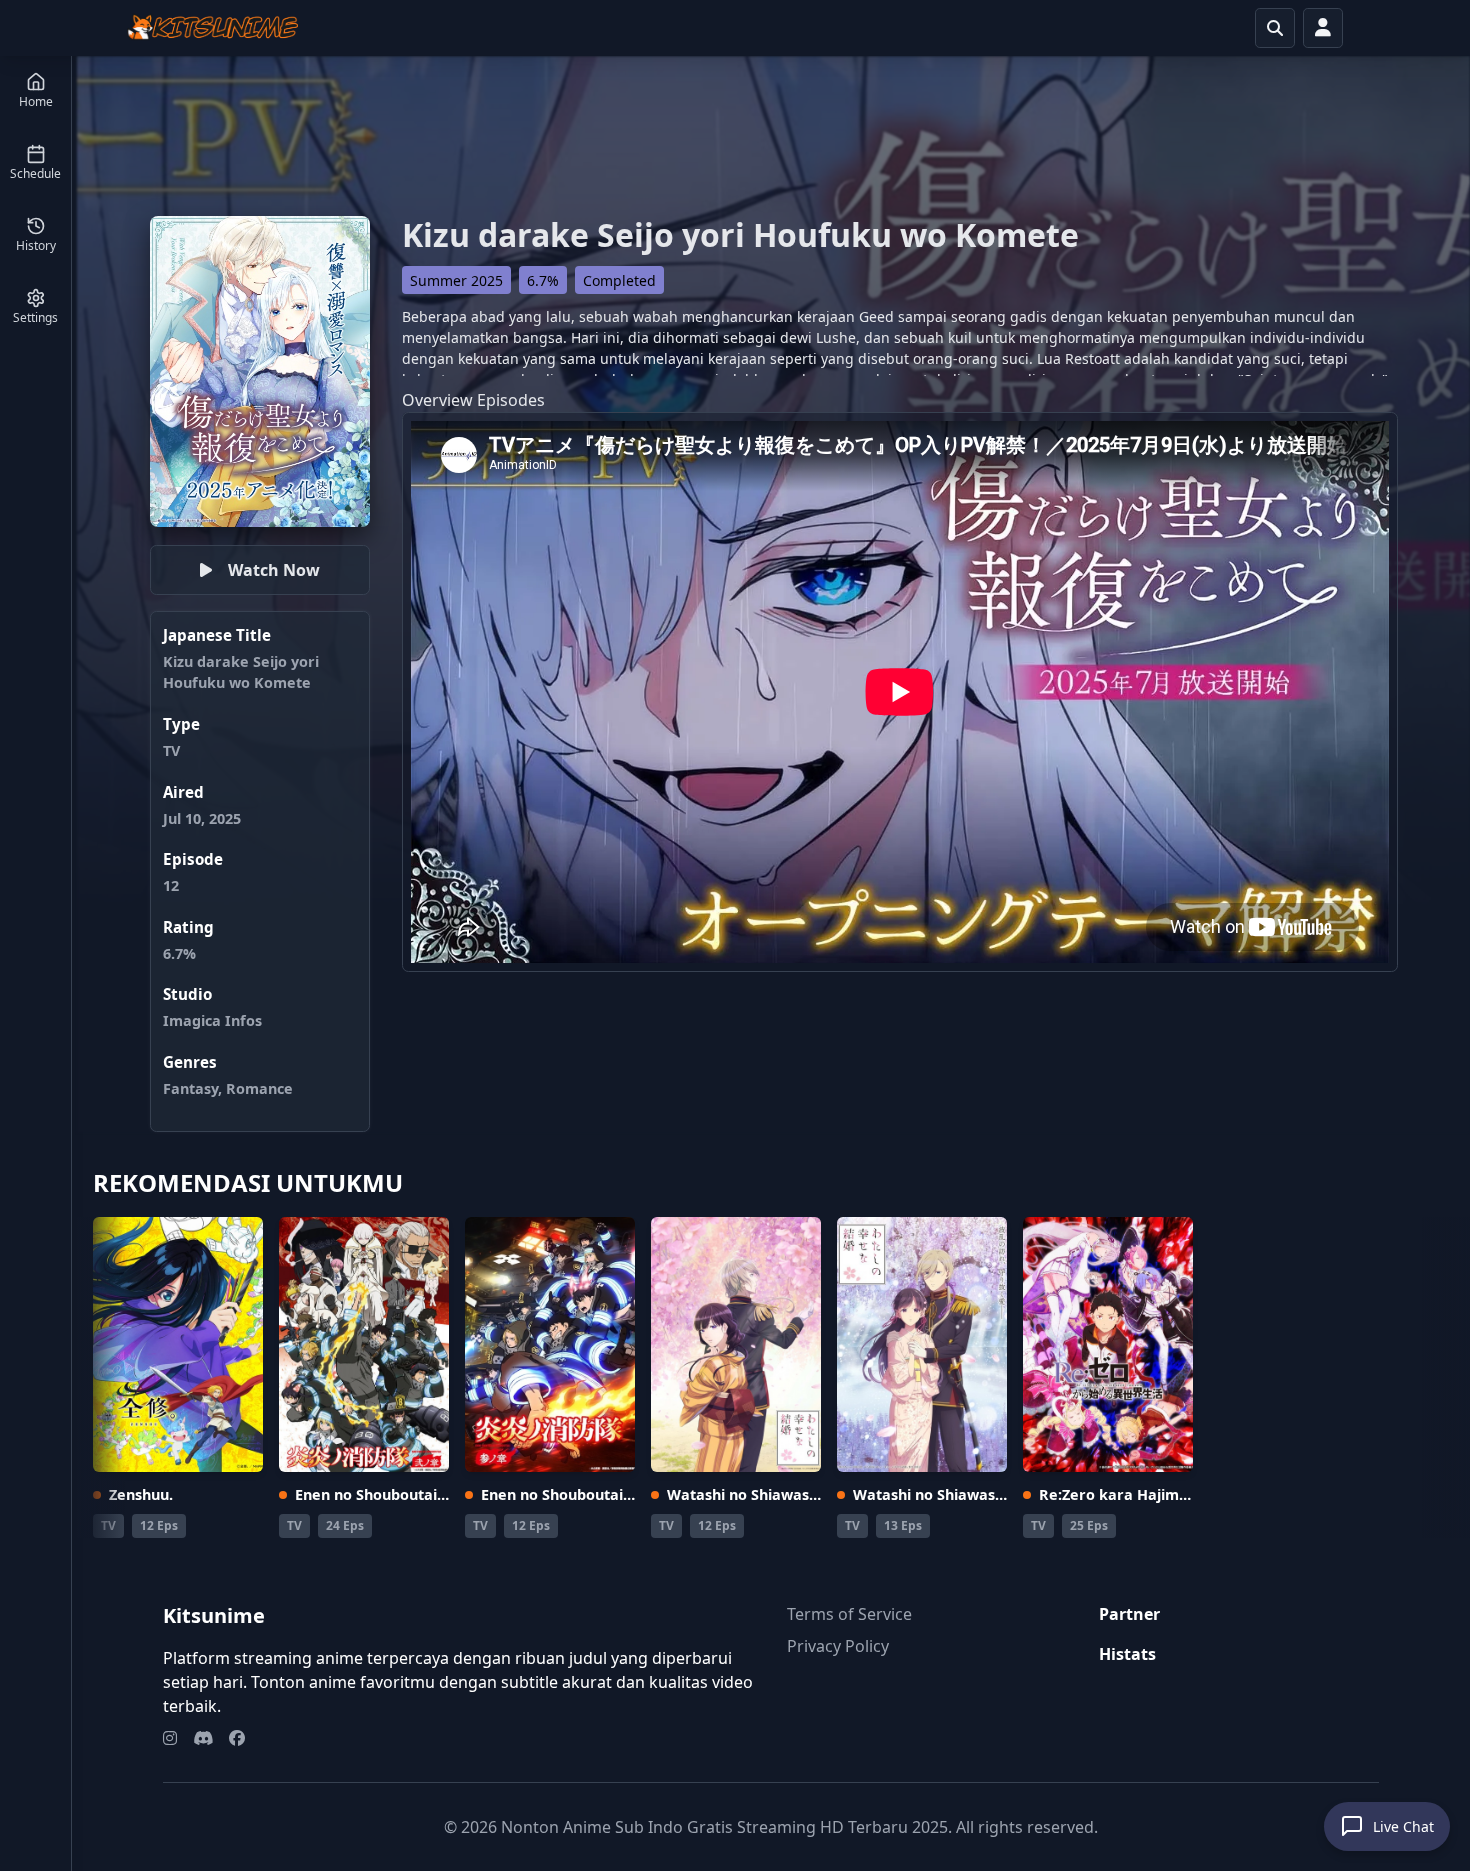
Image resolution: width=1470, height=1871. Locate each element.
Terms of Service (849, 1614)
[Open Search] (1275, 28)
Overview (437, 400)
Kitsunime (214, 1615)
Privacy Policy (838, 1646)
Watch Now (274, 570)
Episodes (511, 400)
